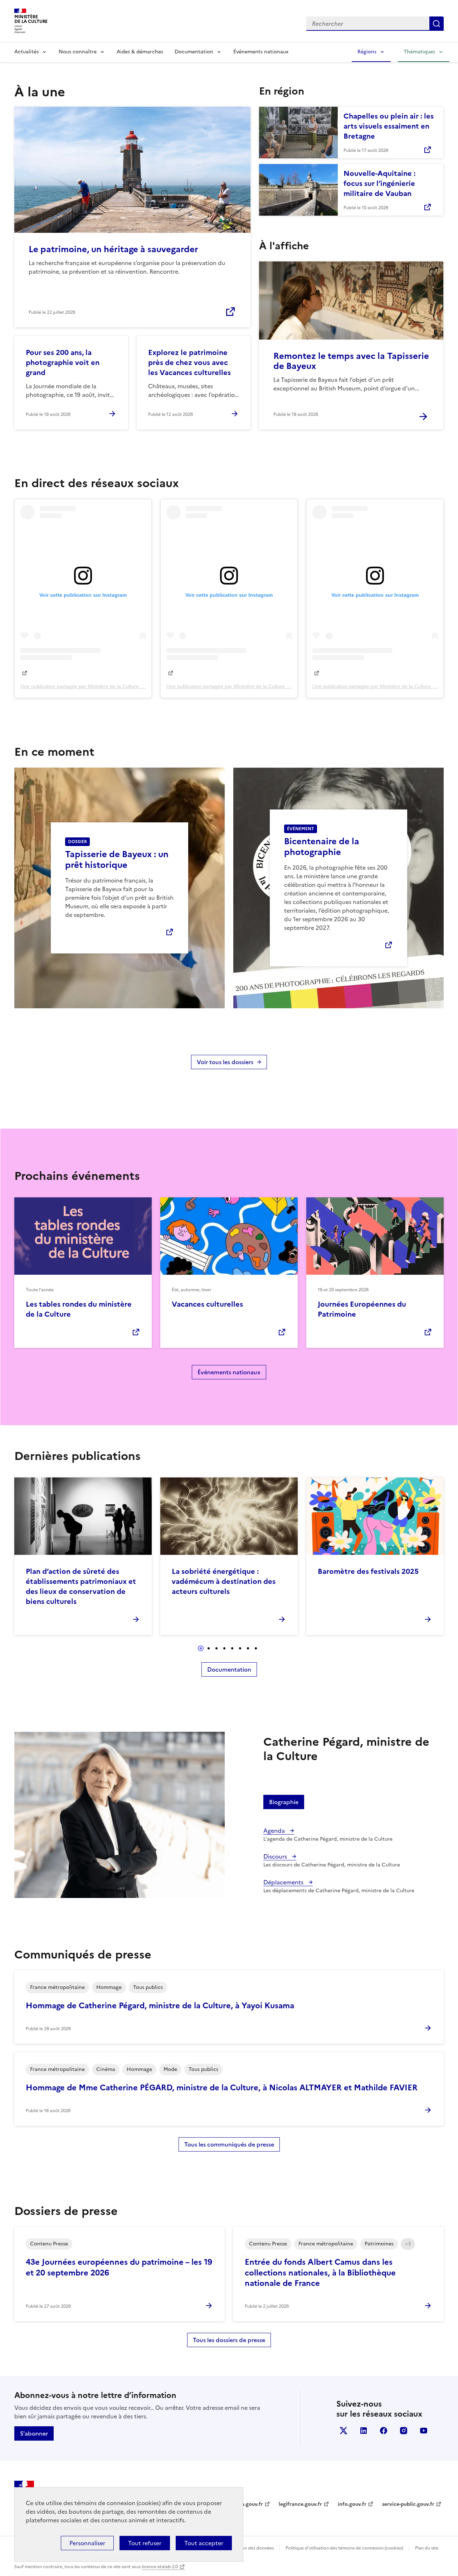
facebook (384, 2431)
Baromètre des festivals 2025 (368, 1571)
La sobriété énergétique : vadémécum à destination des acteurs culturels (224, 1581)
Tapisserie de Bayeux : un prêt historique (117, 860)
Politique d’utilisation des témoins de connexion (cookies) (344, 2548)
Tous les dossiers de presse (229, 2340)
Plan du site (427, 2548)
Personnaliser (87, 2543)
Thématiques (419, 52)
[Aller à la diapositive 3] (216, 1648)
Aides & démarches (140, 52)
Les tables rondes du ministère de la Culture (79, 1309)
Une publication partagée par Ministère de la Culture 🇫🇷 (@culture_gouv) (103, 686)
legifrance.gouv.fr (300, 2504)
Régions (367, 52)
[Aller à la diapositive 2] (209, 1648)
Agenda (275, 1831)
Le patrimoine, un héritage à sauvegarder (113, 249)
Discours (276, 1856)
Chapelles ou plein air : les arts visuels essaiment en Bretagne (389, 126)
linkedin (364, 2431)
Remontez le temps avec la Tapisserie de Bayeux (351, 361)
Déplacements (284, 1882)
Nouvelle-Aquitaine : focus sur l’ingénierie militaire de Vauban (379, 183)
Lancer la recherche (437, 24)
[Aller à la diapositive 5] (232, 1648)
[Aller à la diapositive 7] (248, 1648)
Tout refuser (145, 2543)
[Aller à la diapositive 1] (201, 1648)
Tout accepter (204, 2543)
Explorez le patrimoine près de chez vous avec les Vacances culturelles (189, 362)
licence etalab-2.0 (160, 2567)
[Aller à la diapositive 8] (256, 1648)
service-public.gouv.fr (408, 2504)
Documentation (194, 52)
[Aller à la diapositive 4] (224, 1648)
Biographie (284, 1802)
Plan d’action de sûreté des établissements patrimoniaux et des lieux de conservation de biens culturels (81, 1586)
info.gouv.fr (352, 2504)
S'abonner (34, 2433)
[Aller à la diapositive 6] (240, 1648)
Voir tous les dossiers (225, 1062)
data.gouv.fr (248, 2504)
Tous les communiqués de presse (229, 2144)
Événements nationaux (261, 52)
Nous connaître (78, 52)
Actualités (26, 52)
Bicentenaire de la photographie (322, 847)
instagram (404, 2431)
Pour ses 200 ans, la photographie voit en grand (63, 362)
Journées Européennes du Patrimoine (362, 1309)
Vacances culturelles (207, 1304)
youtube (424, 2431)
